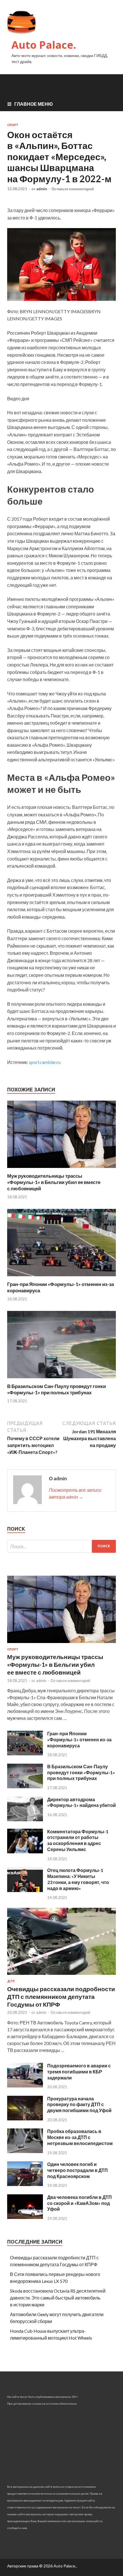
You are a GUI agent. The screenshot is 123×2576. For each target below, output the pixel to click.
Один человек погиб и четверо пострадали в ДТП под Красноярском (78, 2170)
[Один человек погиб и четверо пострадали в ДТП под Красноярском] (25, 2184)
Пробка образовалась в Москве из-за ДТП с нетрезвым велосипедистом (80, 2137)
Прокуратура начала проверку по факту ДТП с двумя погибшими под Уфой (79, 2104)
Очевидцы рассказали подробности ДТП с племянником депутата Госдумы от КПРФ (61, 1997)
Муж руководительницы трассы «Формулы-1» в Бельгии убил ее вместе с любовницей (54, 1182)
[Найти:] (61, 1546)
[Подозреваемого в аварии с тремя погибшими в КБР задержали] (25, 2086)
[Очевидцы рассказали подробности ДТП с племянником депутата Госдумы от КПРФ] (61, 1976)
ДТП (11, 1981)
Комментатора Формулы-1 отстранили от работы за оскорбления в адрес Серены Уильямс (78, 1840)
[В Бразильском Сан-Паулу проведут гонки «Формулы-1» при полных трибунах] (61, 1380)
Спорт (13, 125)
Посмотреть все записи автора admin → (75, 1493)
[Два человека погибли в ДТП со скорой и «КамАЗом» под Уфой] (25, 2217)
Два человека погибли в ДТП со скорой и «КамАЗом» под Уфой (80, 2203)
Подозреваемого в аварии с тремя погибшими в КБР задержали (79, 2072)
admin (42, 189)
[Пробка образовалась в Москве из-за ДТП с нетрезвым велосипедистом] (25, 2151)
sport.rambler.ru (45, 1062)
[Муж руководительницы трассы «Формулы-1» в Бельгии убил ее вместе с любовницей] (61, 1169)
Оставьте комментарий (73, 189)
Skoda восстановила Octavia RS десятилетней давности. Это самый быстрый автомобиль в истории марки (58, 2298)
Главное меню (34, 104)
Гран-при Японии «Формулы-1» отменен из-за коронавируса (79, 1739)
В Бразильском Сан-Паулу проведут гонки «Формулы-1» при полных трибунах (56, 1389)
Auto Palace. (44, 45)
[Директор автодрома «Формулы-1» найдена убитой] (25, 1819)
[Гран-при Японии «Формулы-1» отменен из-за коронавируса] (61, 1278)
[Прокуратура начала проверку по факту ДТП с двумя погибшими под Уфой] (25, 2119)
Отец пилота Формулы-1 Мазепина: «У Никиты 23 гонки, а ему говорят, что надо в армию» (78, 1879)
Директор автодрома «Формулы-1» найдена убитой (82, 1802)
